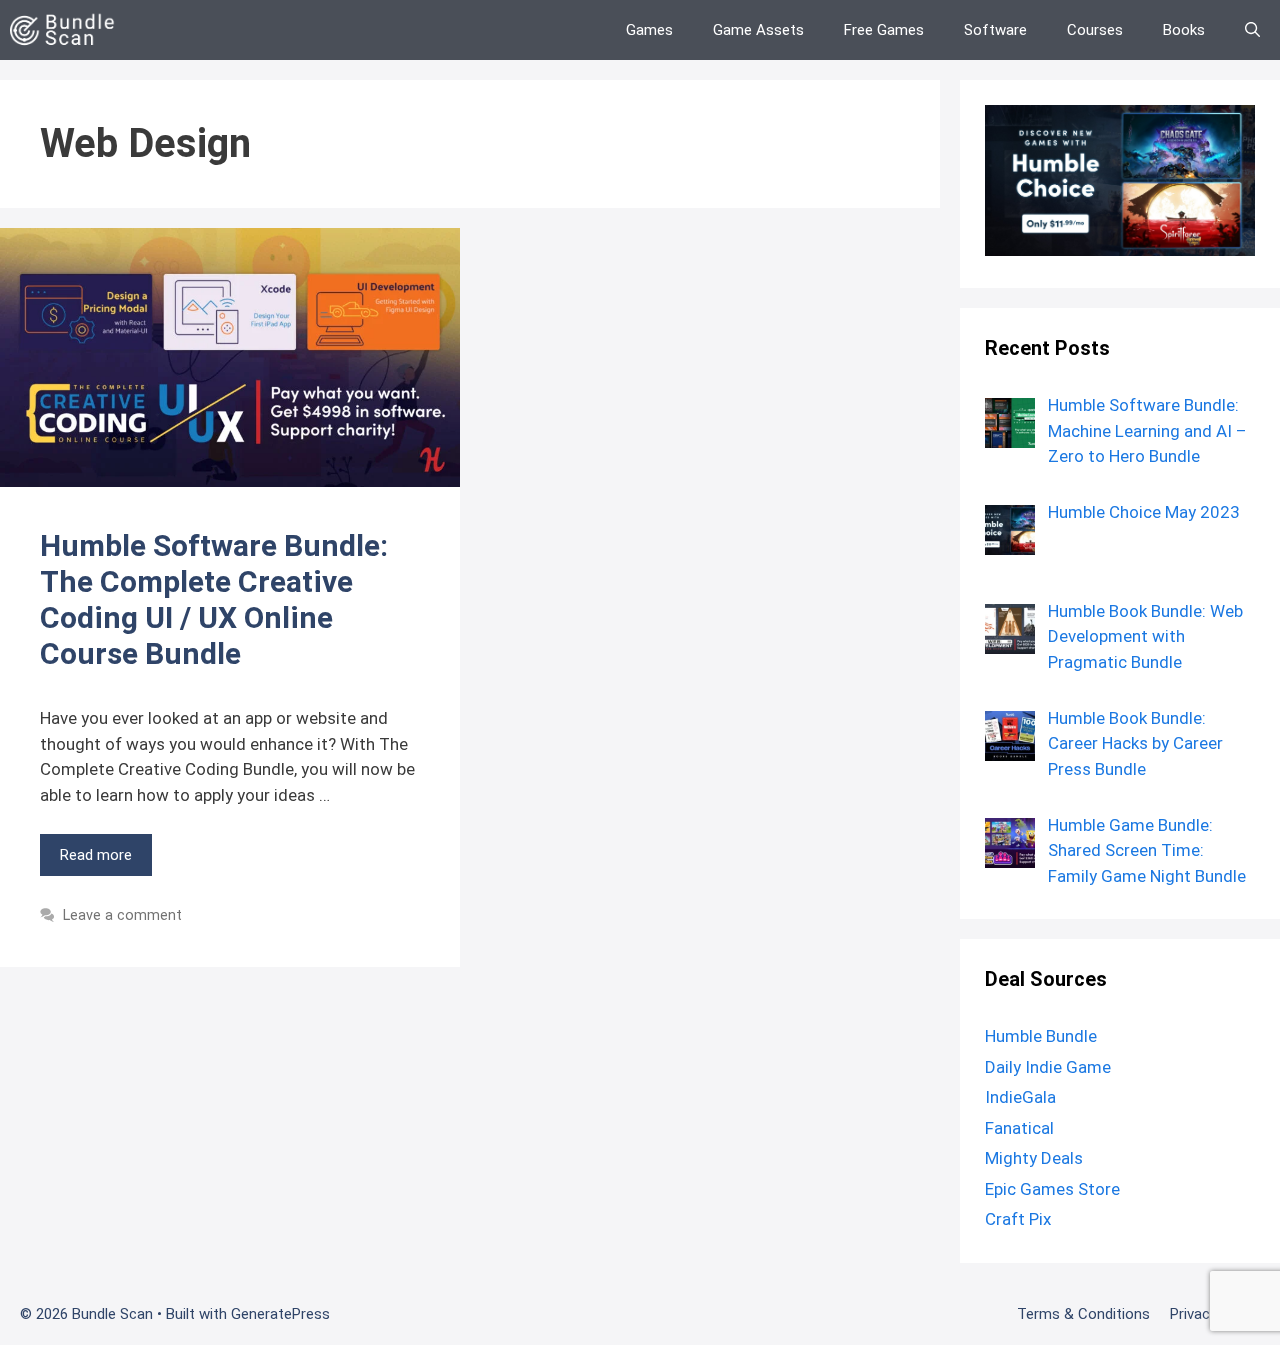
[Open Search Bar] (1252, 30)
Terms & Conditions (1083, 1314)
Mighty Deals (1034, 1158)
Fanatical (1019, 1128)
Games (649, 30)
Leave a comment (122, 915)
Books (1184, 30)
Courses (1095, 30)
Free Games (884, 30)
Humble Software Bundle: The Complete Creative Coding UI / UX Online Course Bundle (214, 599)
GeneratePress (280, 1314)
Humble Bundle (1041, 1036)
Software (995, 30)
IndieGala (1020, 1097)
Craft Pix (1018, 1219)
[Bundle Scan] (67, 30)
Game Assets (758, 30)
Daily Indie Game (1048, 1067)
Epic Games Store (1052, 1189)
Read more (96, 855)
